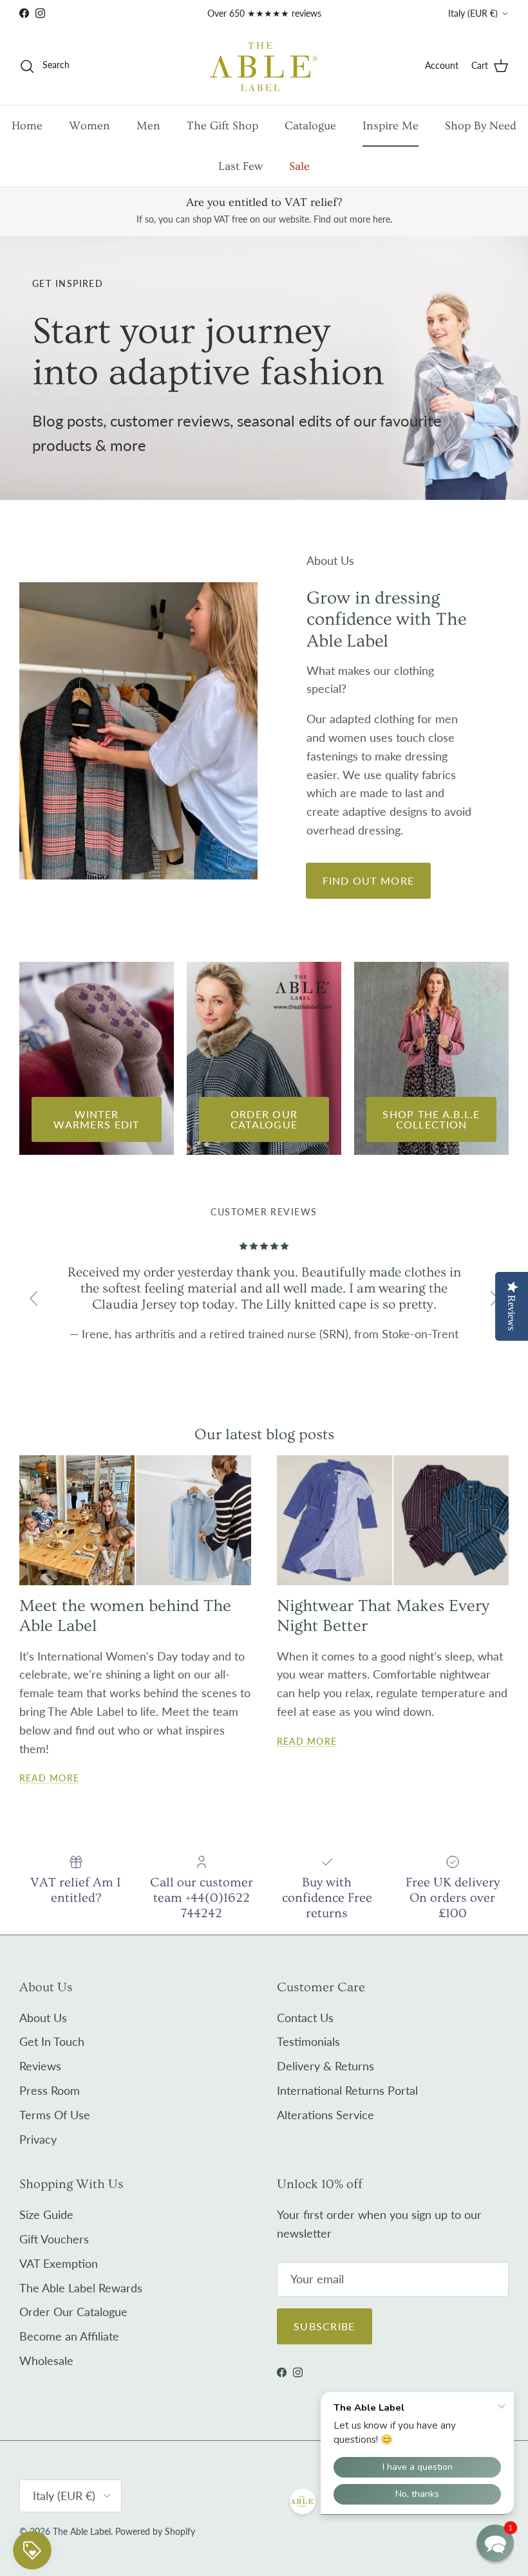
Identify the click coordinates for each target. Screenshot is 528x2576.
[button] (495, 2543)
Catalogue (310, 126)
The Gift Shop (222, 126)
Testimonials (308, 2041)
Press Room (50, 2090)
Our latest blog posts (264, 1434)
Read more (49, 1778)
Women (90, 126)
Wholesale (46, 2360)
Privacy (38, 2139)
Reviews (40, 2066)
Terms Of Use (55, 2115)
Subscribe (325, 2326)
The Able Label (82, 2531)
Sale (299, 166)
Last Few (240, 166)
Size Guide (46, 2214)
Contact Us (305, 2018)
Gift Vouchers (54, 2239)
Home (27, 126)
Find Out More (369, 880)
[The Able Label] (264, 66)
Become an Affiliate (69, 2336)
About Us (43, 2018)
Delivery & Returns (325, 2066)
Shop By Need (481, 126)
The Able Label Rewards (81, 2288)
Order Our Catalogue (73, 2312)
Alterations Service (325, 2115)
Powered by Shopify (155, 2531)
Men (148, 126)
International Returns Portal (347, 2090)
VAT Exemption (59, 2263)
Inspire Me (391, 126)
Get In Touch (52, 2041)
